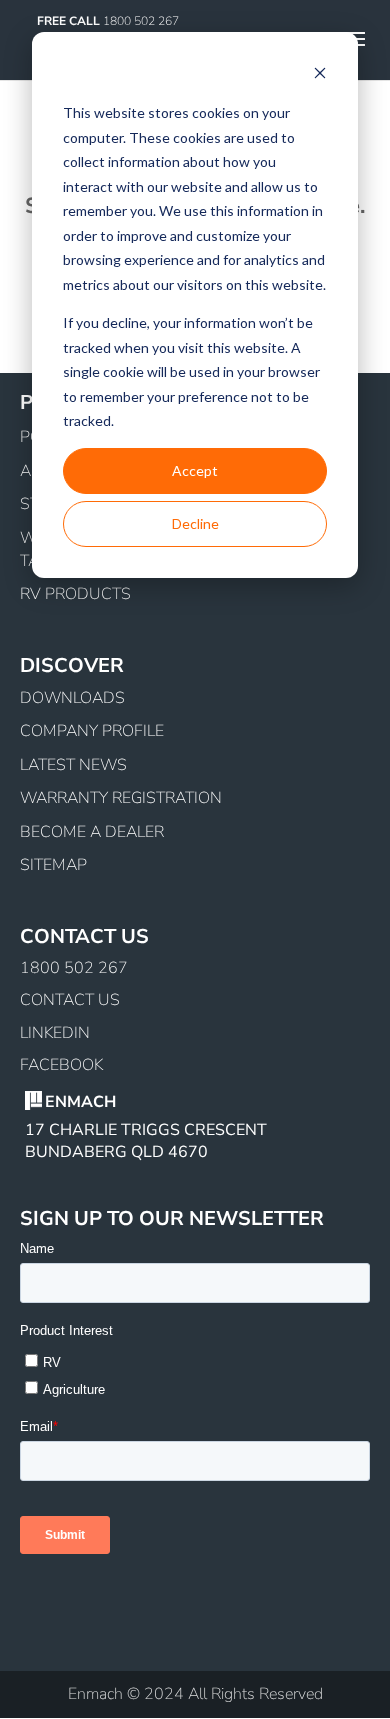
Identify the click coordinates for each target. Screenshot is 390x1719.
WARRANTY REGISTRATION (121, 798)
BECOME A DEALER (92, 832)
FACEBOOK (61, 1065)
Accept (195, 470)
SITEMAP (53, 865)
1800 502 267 (74, 968)
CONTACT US (70, 1000)
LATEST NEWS (73, 765)
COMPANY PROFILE (92, 731)
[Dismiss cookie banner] (320, 75)
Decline (195, 523)
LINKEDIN (55, 1033)
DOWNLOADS (72, 698)
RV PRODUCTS (75, 594)
